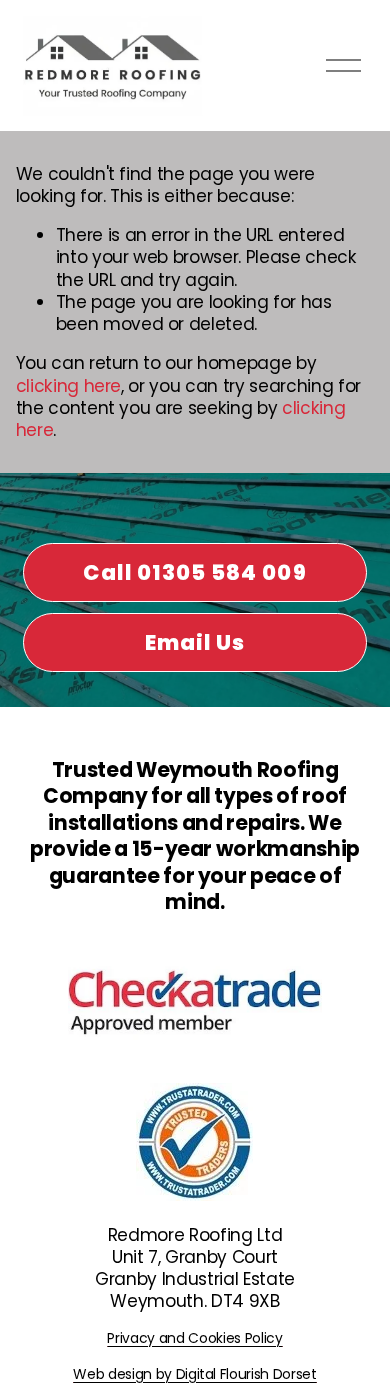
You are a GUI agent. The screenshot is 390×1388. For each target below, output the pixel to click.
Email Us (195, 642)
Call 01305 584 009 (194, 572)
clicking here (69, 386)
